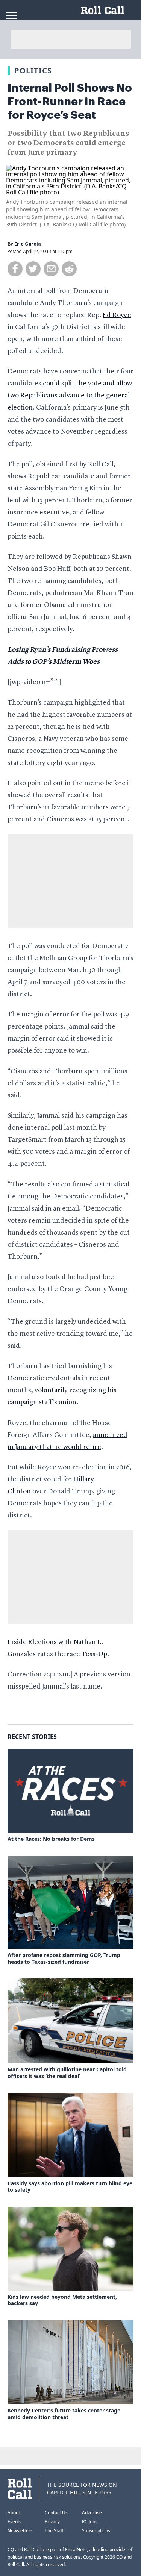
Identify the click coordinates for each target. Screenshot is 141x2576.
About (14, 2513)
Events (14, 2522)
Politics (33, 71)
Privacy (52, 2522)
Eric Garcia (27, 244)
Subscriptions (96, 2531)
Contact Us (56, 2513)
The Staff (54, 2531)
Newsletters (20, 2531)
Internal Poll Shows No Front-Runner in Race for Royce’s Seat (70, 102)
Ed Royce (117, 315)
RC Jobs (90, 2522)
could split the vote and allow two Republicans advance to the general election (70, 396)
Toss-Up (94, 1654)
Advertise (92, 2513)
